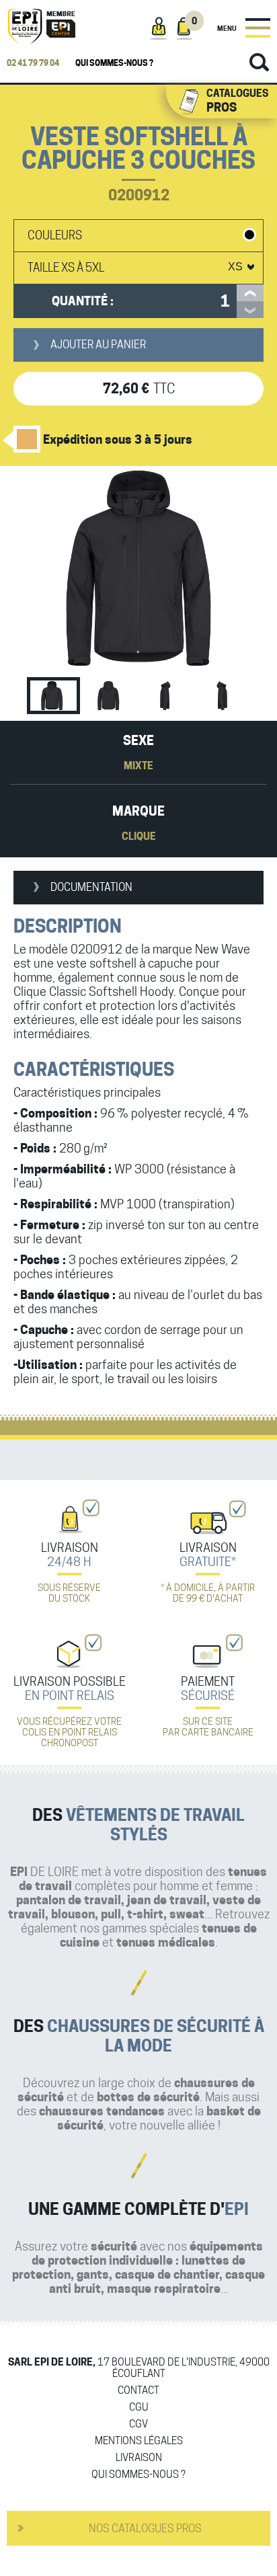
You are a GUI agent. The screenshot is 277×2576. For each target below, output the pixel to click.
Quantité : (83, 301)
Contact (138, 2391)
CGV (138, 2424)
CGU (139, 2408)
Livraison (139, 2458)
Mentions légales (139, 2441)
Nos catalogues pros (145, 2529)
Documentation (91, 887)
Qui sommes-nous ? (114, 63)
